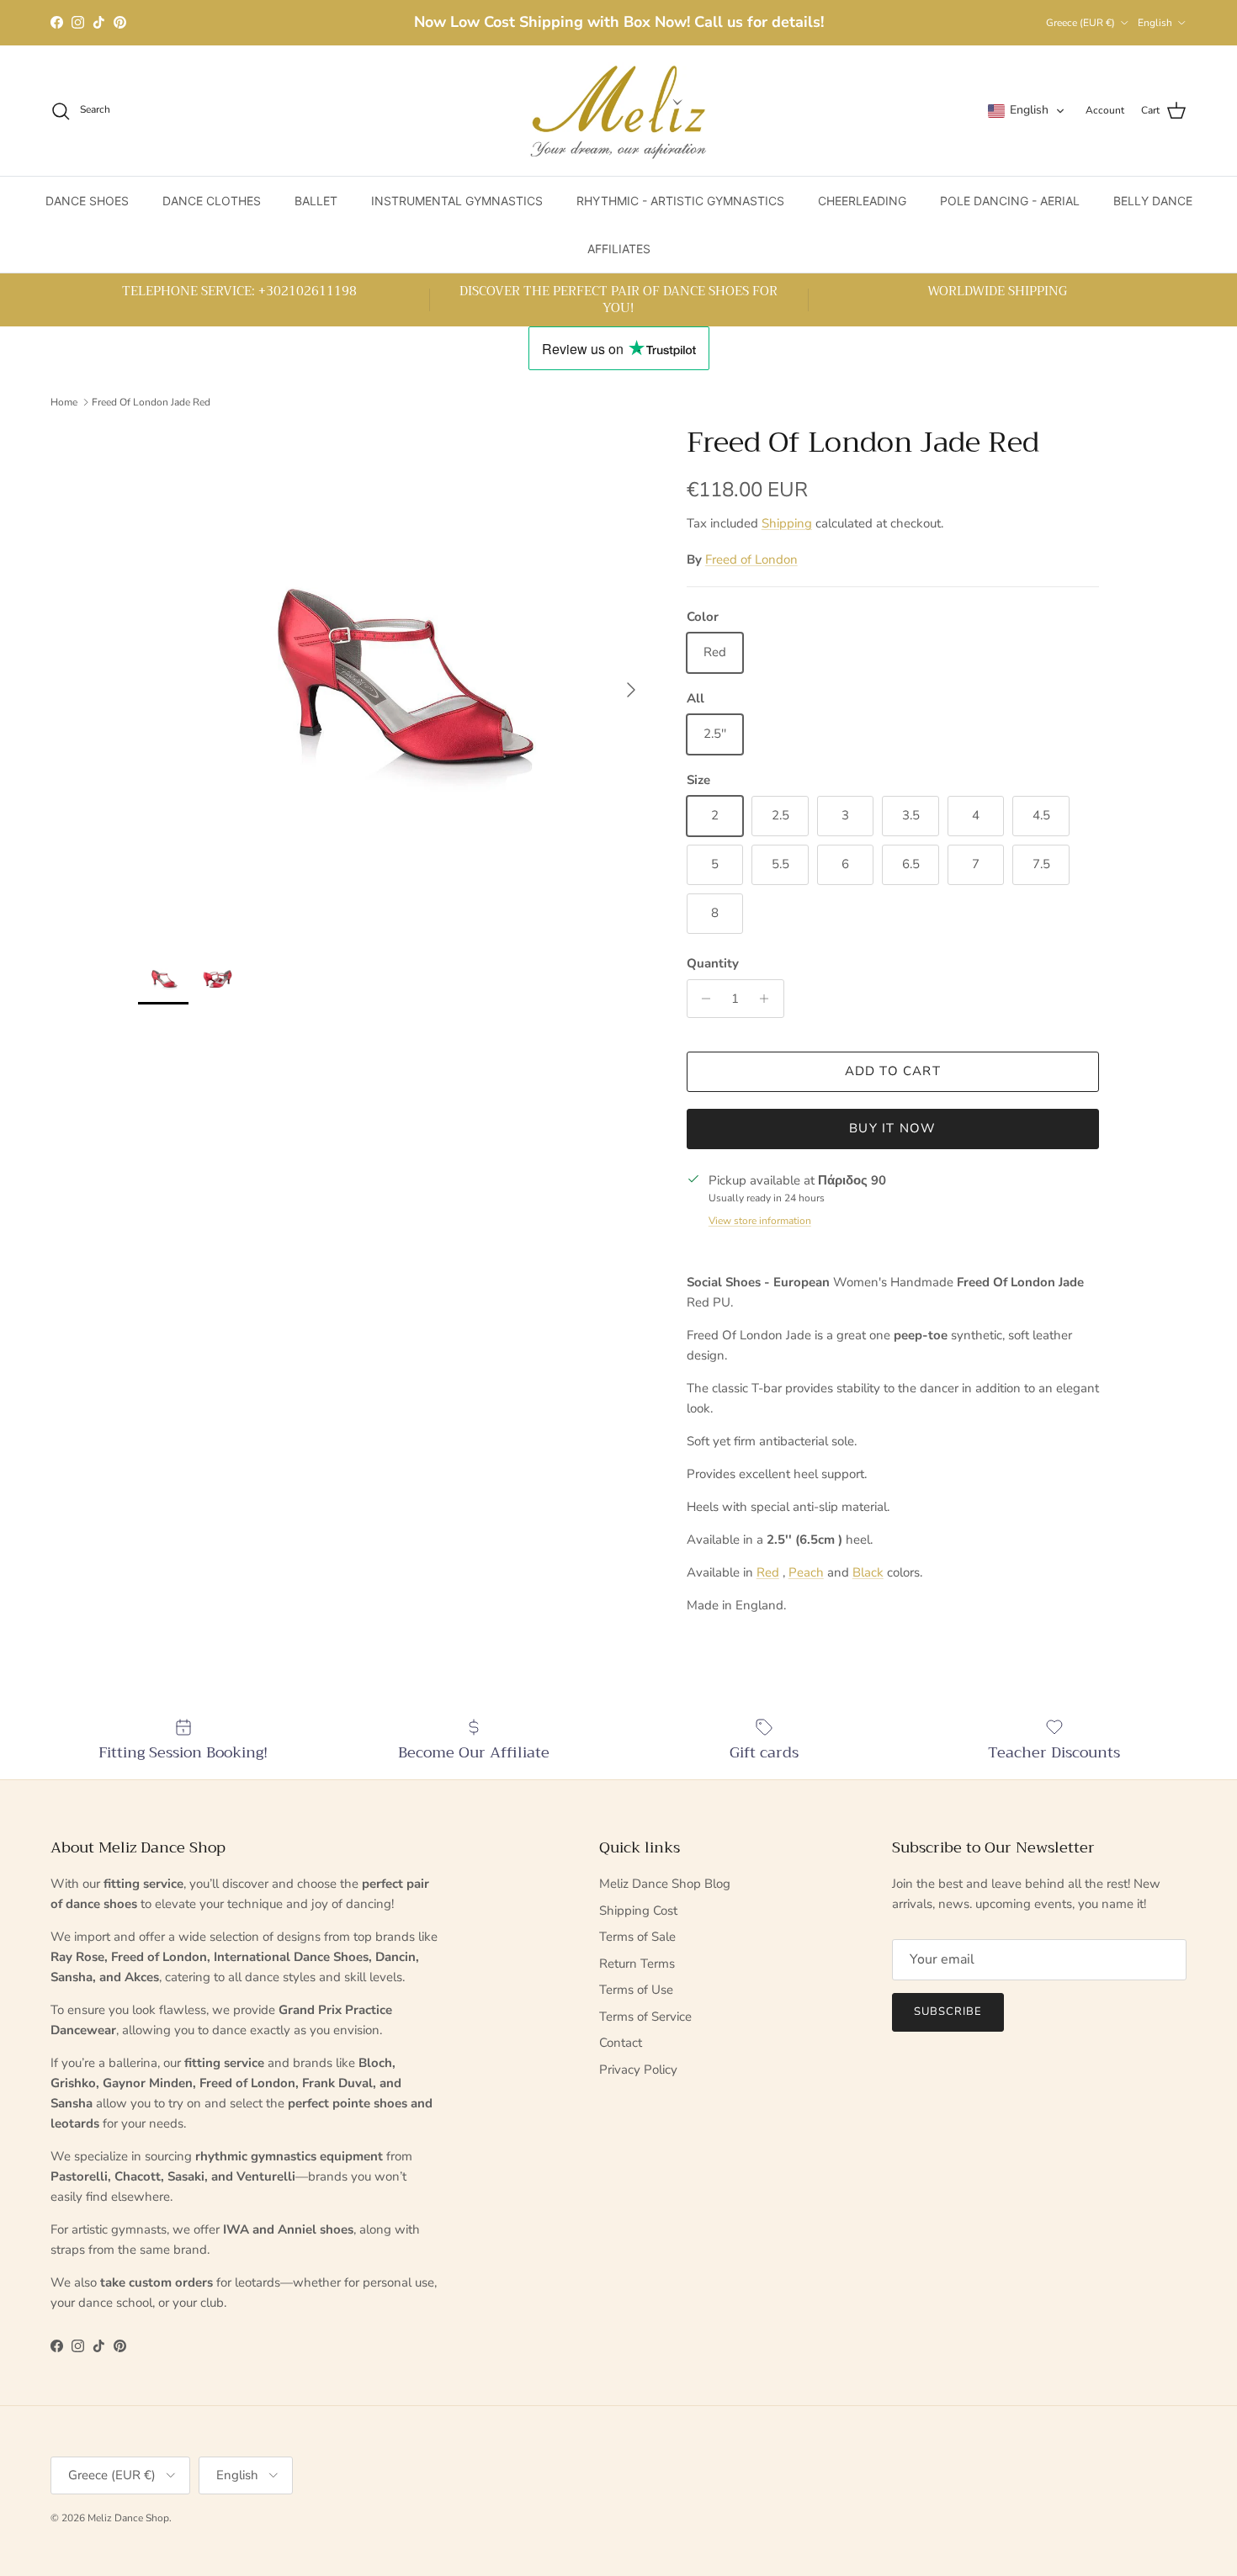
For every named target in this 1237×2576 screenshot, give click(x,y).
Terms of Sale (637, 1937)
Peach (806, 1572)
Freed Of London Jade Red (151, 401)
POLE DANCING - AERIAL (1010, 201)
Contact (621, 2043)
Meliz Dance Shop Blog (665, 1884)
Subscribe (948, 2012)
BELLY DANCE (1153, 201)
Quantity (713, 963)
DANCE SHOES (87, 201)
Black (868, 1572)
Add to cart (893, 1071)
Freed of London (751, 559)
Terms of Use (636, 1990)
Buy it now (892, 1128)
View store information (760, 1221)
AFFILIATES (619, 249)
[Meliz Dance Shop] (618, 111)
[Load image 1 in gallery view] (394, 681)
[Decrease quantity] (702, 999)
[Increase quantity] (769, 999)
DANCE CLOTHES (212, 201)
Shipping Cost (638, 1911)
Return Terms (637, 1964)
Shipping (787, 523)
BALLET (316, 201)
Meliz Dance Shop (128, 2518)
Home (64, 401)
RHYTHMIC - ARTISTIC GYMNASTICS (680, 201)
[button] (1027, 111)
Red (768, 1572)
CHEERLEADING (862, 201)
